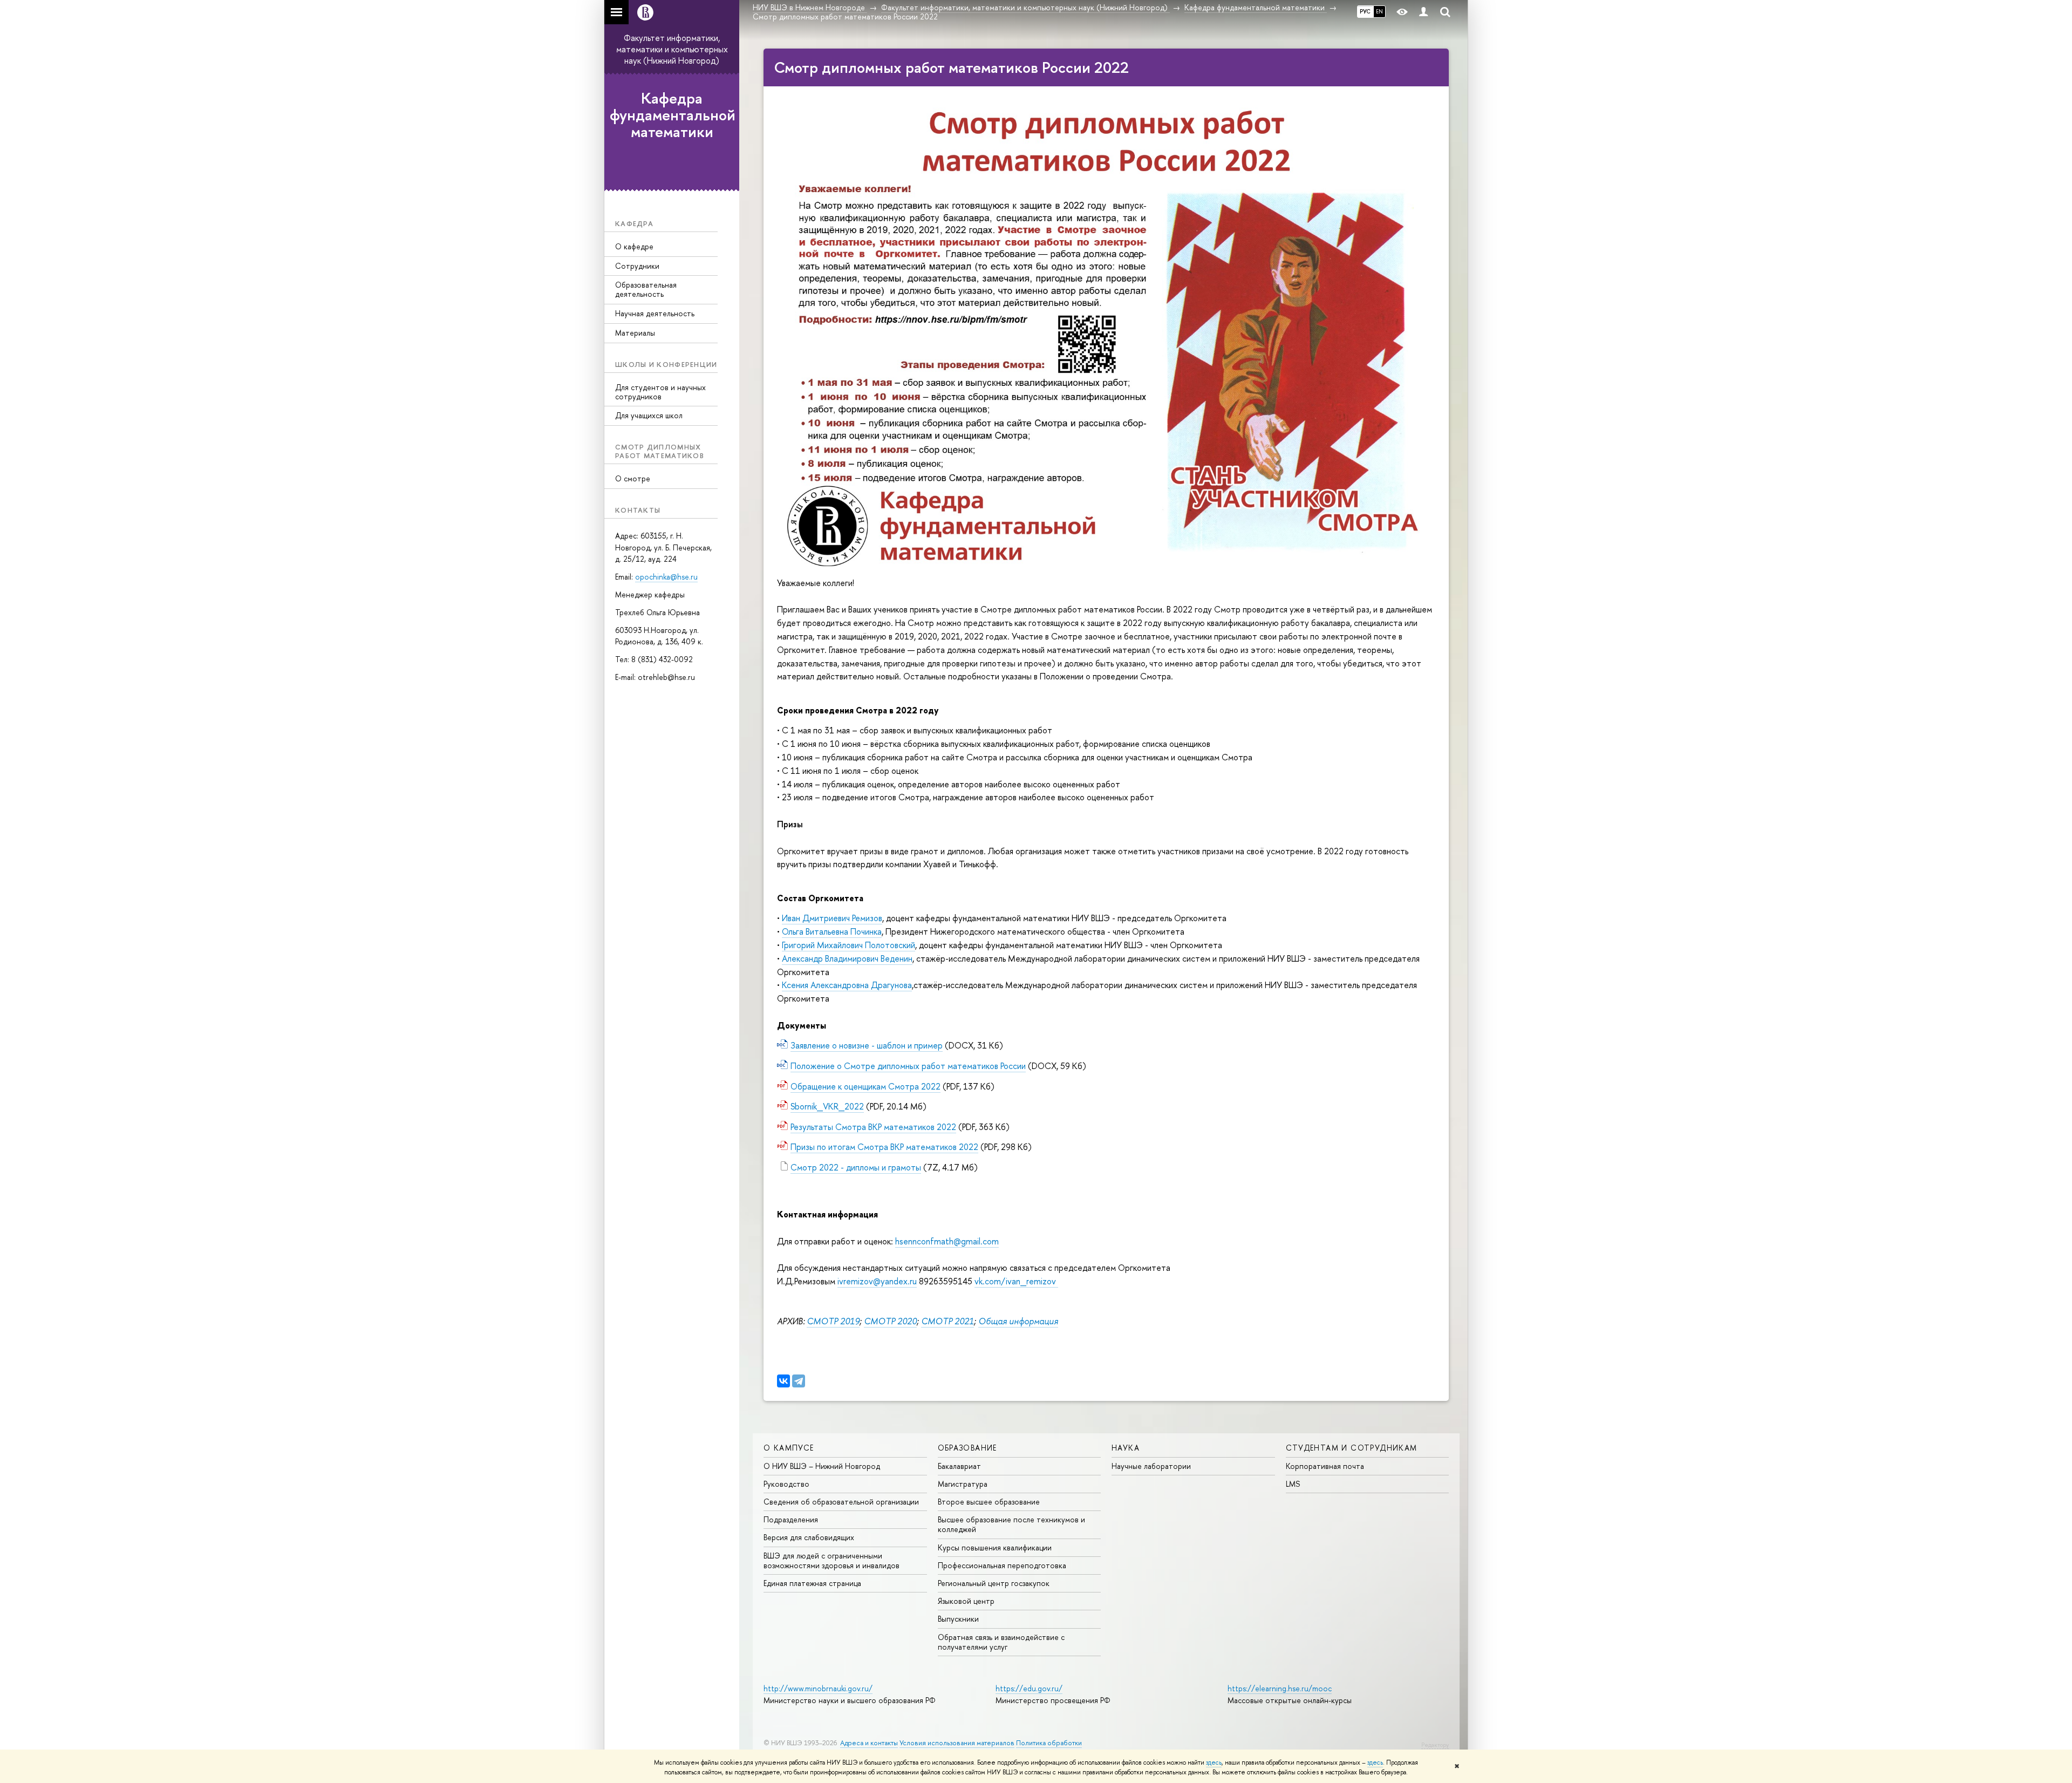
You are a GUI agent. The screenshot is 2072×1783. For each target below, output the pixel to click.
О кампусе (789, 1448)
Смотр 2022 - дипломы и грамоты (856, 1167)
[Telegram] (799, 1381)
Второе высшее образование (989, 1502)
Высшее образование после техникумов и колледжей (1011, 1524)
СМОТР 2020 (890, 1321)
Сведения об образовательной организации (841, 1502)
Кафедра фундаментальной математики (673, 115)
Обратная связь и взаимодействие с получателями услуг (1001, 1642)
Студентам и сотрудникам (1352, 1448)
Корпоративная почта (1325, 1466)
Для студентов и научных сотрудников (660, 392)
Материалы (635, 333)
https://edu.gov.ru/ (1029, 1688)
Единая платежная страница (812, 1583)
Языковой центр (966, 1601)
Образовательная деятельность (646, 289)
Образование (967, 1448)
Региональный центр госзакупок (994, 1583)
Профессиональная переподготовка (1002, 1565)
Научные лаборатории (1151, 1466)
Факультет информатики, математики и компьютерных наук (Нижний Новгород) (672, 49)
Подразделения (791, 1519)
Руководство (786, 1484)
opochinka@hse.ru (666, 577)
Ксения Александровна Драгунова (847, 985)
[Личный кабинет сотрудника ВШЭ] (1423, 12)
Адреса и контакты (869, 1743)
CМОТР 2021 (948, 1321)
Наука (1126, 1448)
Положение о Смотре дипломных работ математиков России (908, 1066)
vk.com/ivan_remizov (1016, 1281)
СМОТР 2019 (833, 1321)
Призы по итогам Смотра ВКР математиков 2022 (884, 1147)
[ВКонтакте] (783, 1381)
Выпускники (958, 1619)
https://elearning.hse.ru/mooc (1280, 1688)
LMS (1293, 1484)
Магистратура (963, 1484)
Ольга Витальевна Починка (832, 931)
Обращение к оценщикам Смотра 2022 (865, 1086)
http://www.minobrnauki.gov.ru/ (818, 1688)
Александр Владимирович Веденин (847, 958)
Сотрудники (637, 266)
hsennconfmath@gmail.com (947, 1241)
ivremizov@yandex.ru (877, 1281)
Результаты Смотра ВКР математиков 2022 (873, 1127)
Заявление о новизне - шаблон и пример (867, 1045)
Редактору (1435, 1745)
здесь (1214, 1762)
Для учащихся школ (649, 415)
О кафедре (634, 246)
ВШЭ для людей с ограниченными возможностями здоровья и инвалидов (831, 1560)
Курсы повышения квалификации (995, 1547)
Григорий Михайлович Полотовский (848, 945)
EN (1379, 11)
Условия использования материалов (957, 1743)
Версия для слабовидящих (809, 1537)
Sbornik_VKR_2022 (827, 1106)
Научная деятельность (655, 313)
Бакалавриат (959, 1466)
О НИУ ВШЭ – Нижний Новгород (822, 1466)
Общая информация (1018, 1321)
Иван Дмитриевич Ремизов (832, 918)
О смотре (633, 478)
